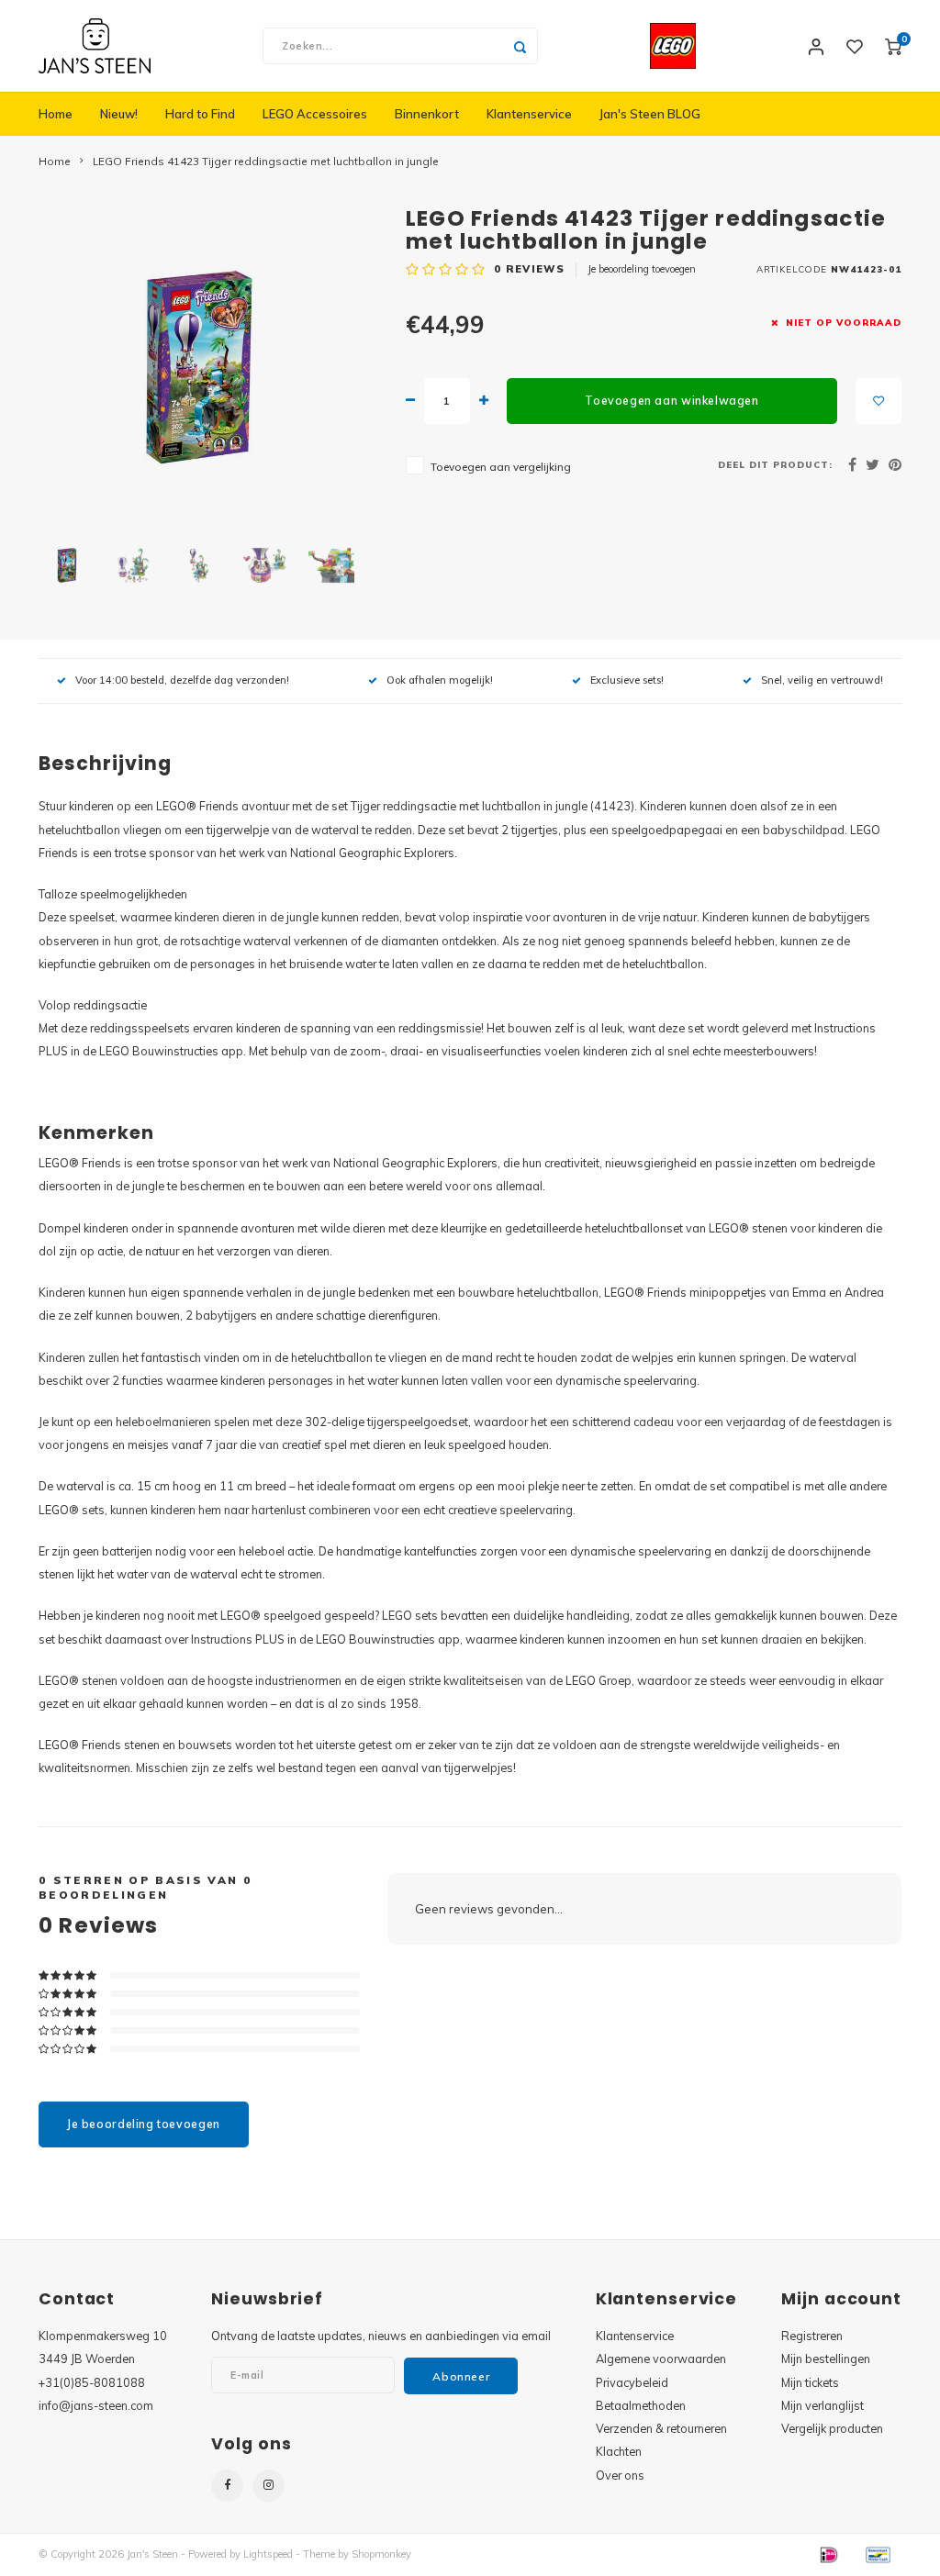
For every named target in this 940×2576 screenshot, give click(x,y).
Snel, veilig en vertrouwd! (822, 680)
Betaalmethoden (641, 2405)
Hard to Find (200, 114)
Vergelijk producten (832, 2428)
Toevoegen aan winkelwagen (671, 401)
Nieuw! (119, 114)
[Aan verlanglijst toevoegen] (878, 401)
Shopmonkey (381, 2554)
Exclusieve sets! (627, 680)
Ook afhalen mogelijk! (440, 680)
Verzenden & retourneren (661, 2428)
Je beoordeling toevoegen (642, 269)
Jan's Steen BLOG (650, 114)
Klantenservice (529, 114)
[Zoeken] (520, 46)
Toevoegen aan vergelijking (501, 467)
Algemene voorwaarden (661, 2359)
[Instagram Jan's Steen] (269, 2486)
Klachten (619, 2451)
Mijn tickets (810, 2382)
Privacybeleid (632, 2382)
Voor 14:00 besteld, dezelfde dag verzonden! (182, 680)
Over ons (620, 2475)
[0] (893, 46)
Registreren (812, 2336)
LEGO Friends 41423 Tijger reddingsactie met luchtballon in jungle (266, 161)
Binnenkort (427, 114)
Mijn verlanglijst (822, 2405)
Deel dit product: (775, 464)
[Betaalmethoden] (828, 2553)
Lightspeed (268, 2554)
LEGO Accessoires (315, 114)
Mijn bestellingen (826, 2359)
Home (56, 114)
